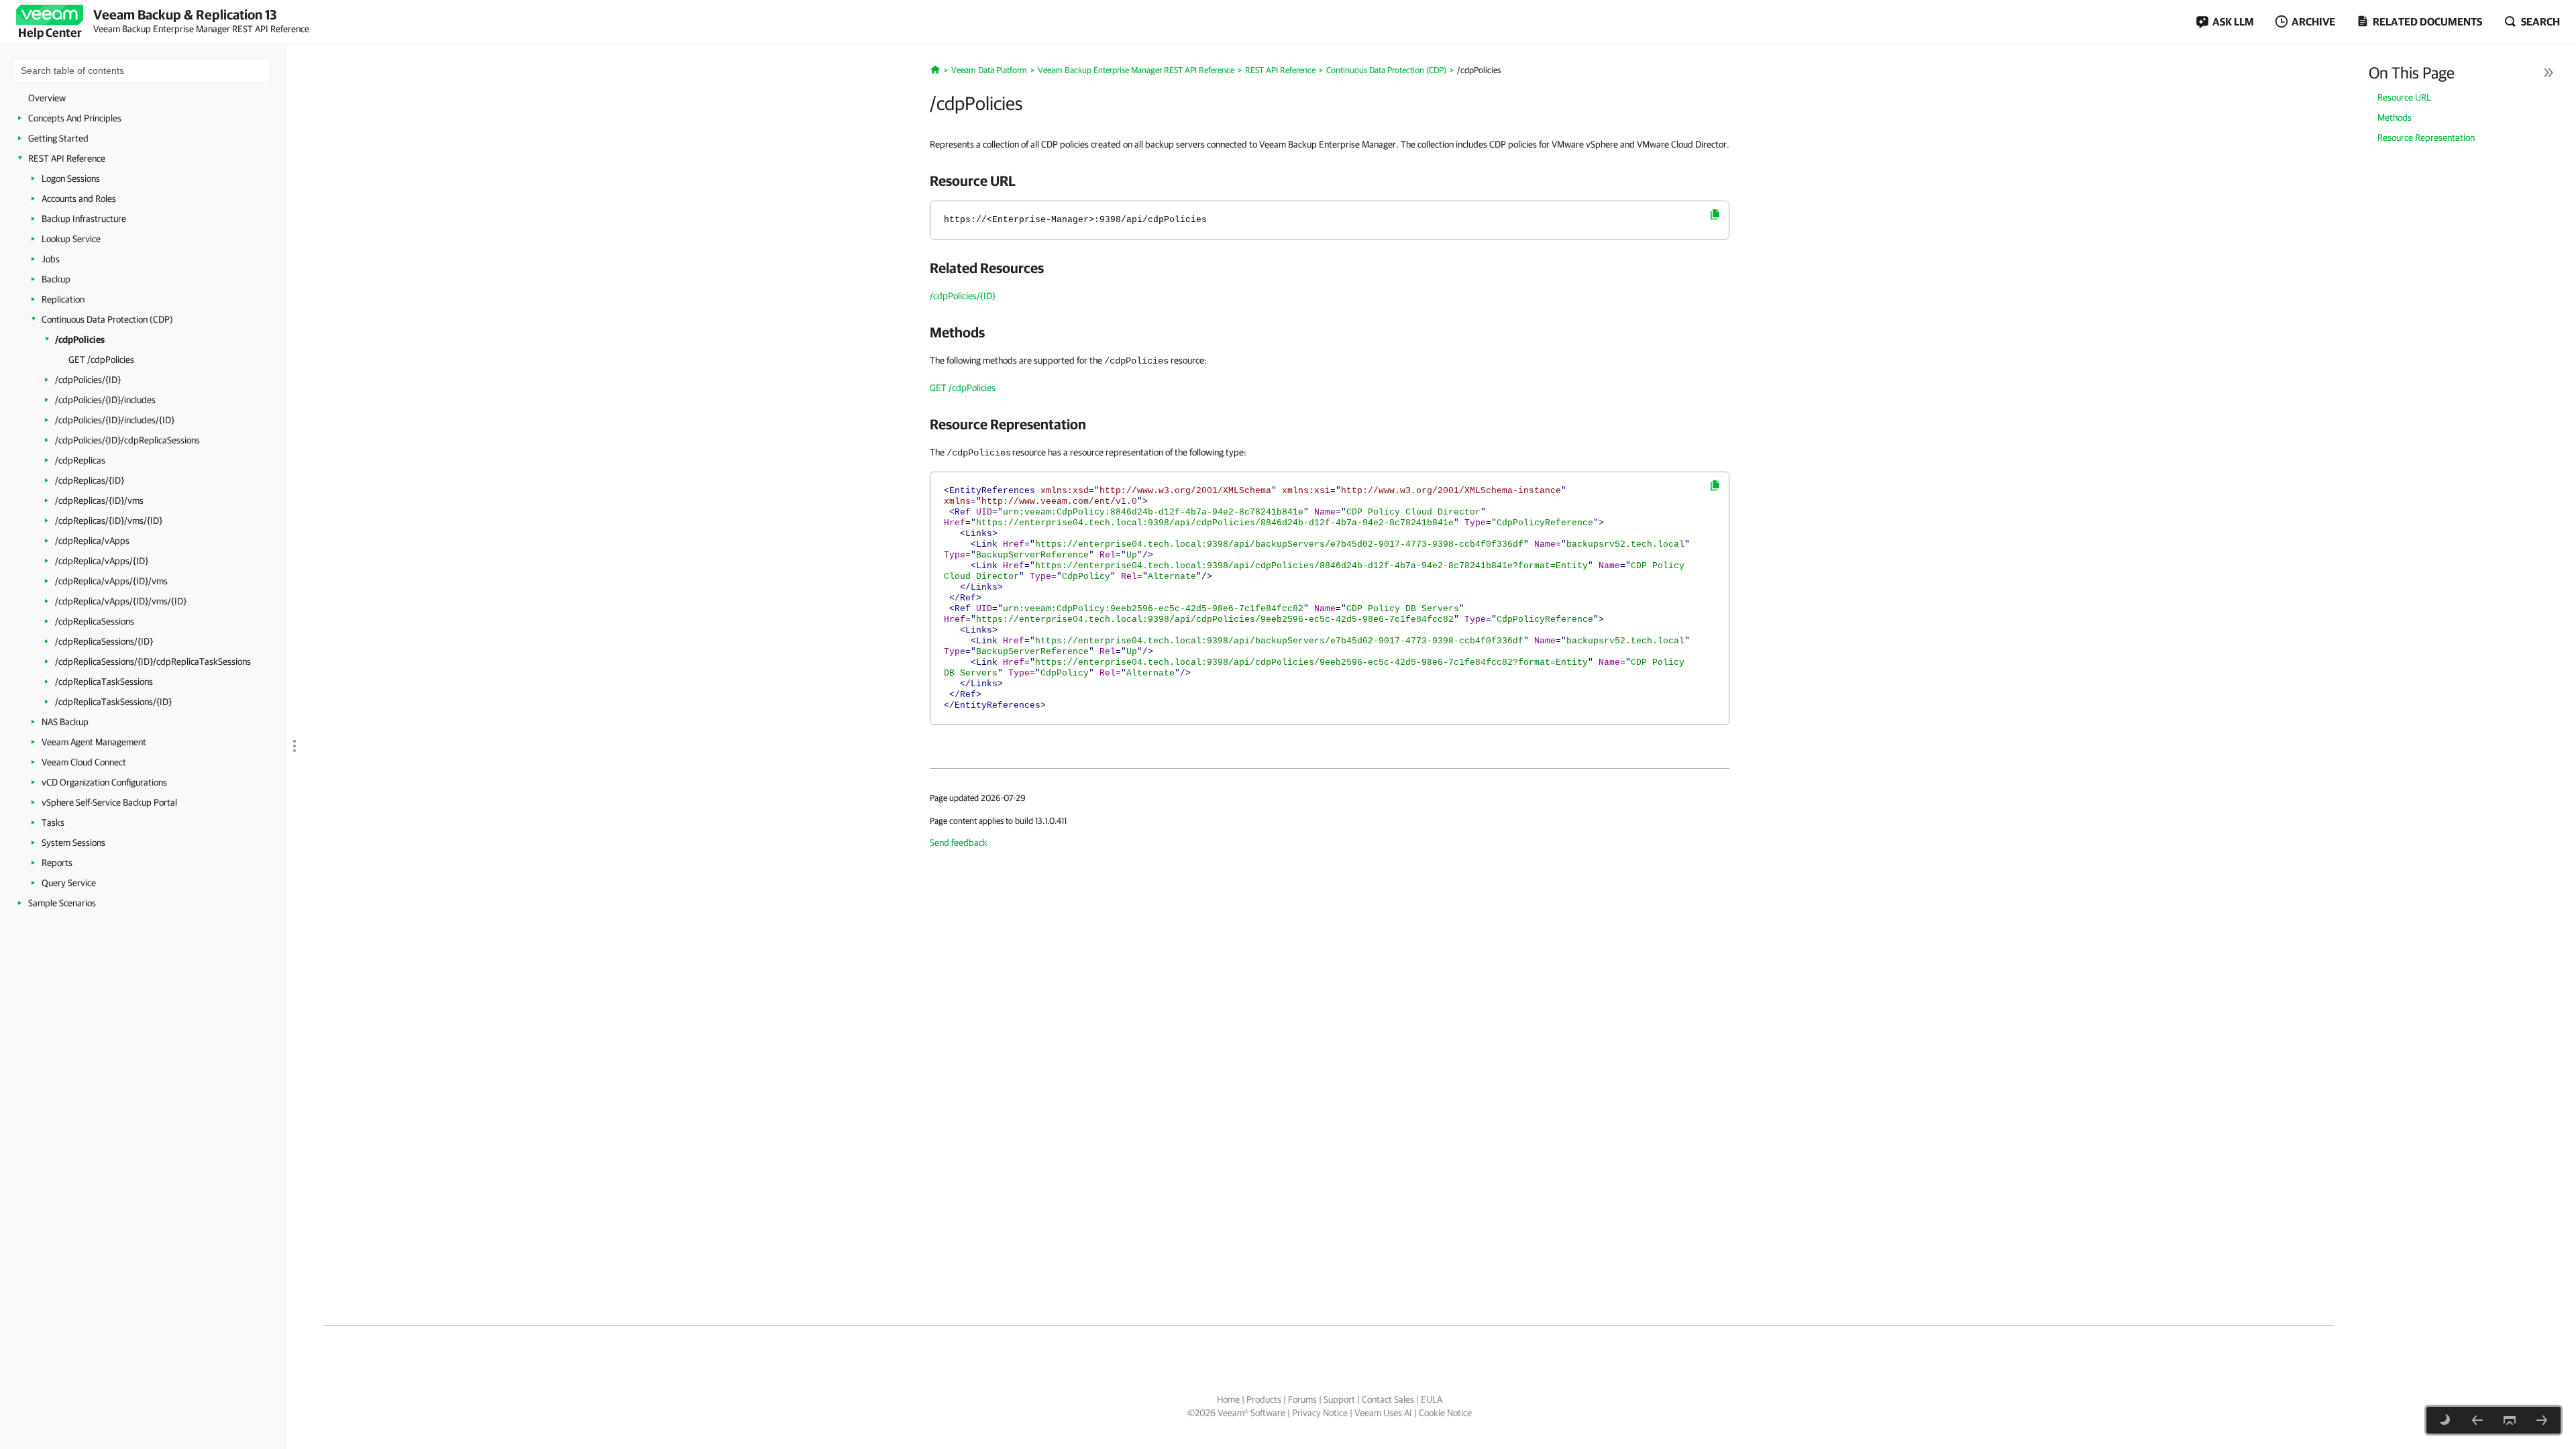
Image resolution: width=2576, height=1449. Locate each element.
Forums (1302, 1399)
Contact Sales (1388, 1399)
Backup (56, 279)
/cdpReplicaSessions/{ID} (104, 641)
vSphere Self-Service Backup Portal (109, 802)
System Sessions (73, 843)
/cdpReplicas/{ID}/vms (99, 500)
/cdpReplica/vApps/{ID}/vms (111, 581)
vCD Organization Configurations (104, 782)
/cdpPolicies (80, 339)
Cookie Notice (1445, 1413)
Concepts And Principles (75, 118)
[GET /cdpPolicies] (2542, 1420)
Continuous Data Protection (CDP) (107, 319)
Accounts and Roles (79, 199)
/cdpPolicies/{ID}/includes (105, 400)
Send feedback (959, 843)
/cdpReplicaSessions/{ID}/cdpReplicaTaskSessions (153, 661)
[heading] (1330, 180)
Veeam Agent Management (94, 742)
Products (1264, 1399)
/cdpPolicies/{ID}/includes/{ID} (115, 420)
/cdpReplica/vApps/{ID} (102, 561)
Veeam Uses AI (1383, 1413)
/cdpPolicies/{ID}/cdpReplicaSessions (127, 440)
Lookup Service (71, 239)
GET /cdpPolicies (101, 360)
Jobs (51, 259)
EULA (1432, 1399)
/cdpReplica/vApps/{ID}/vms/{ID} (121, 601)
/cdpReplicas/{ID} (90, 480)
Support (1339, 1399)
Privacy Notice (1320, 1413)
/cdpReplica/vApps (92, 541)
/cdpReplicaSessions (95, 621)
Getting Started (58, 138)
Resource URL (2404, 97)
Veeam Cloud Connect (84, 762)
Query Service (69, 883)
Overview (47, 98)
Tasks (53, 822)
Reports (57, 863)
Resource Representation (2426, 138)
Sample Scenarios (62, 903)
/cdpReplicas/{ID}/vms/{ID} (109, 521)
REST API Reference (67, 158)
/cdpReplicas (80, 460)
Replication (63, 299)
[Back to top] (2510, 1420)
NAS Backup (65, 722)
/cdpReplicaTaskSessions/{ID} (113, 702)
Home (1228, 1399)
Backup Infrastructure (84, 219)
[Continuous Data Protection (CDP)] (2477, 1420)
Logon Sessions (71, 178)
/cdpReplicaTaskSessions (104, 682)
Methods (2395, 117)
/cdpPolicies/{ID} (88, 380)
